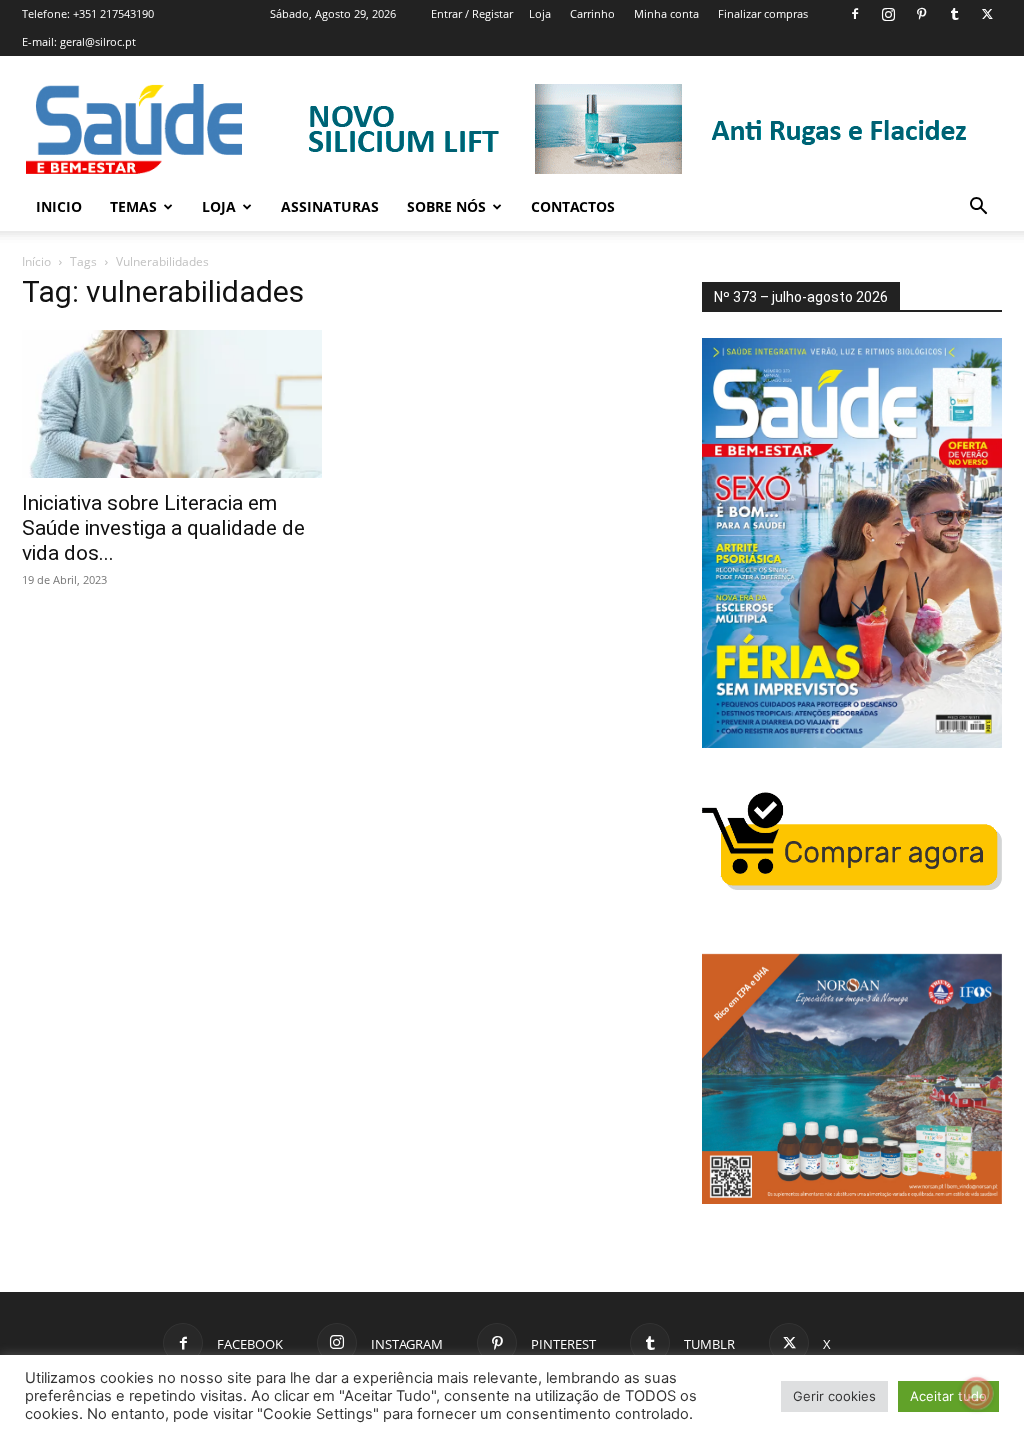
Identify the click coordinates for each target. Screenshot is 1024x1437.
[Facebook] (855, 14)
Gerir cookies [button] (834, 1396)
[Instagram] (888, 14)
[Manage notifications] (977, 1393)
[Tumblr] (954, 14)
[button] (978, 208)
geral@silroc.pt (98, 41)
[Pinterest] (921, 14)
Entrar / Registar (472, 13)
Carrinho (592, 13)
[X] (987, 14)
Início (36, 261)
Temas (133, 206)
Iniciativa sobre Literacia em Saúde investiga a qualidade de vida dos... (163, 528)
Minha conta (666, 13)
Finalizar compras (763, 13)
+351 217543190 (113, 13)
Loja (540, 13)
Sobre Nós (446, 206)
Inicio (59, 206)
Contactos (573, 206)
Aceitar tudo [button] (948, 1396)
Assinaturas (330, 206)
